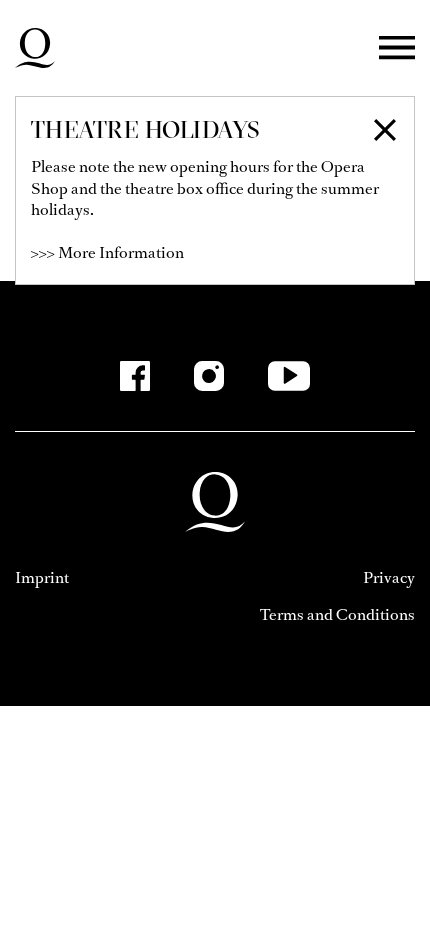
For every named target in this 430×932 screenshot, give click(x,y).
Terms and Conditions (337, 614)
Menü (397, 48)
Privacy (389, 577)
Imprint (42, 577)
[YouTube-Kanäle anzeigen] (289, 376)
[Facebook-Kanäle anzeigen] (135, 376)
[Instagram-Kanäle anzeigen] (209, 376)
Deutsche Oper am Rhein (35, 48)
